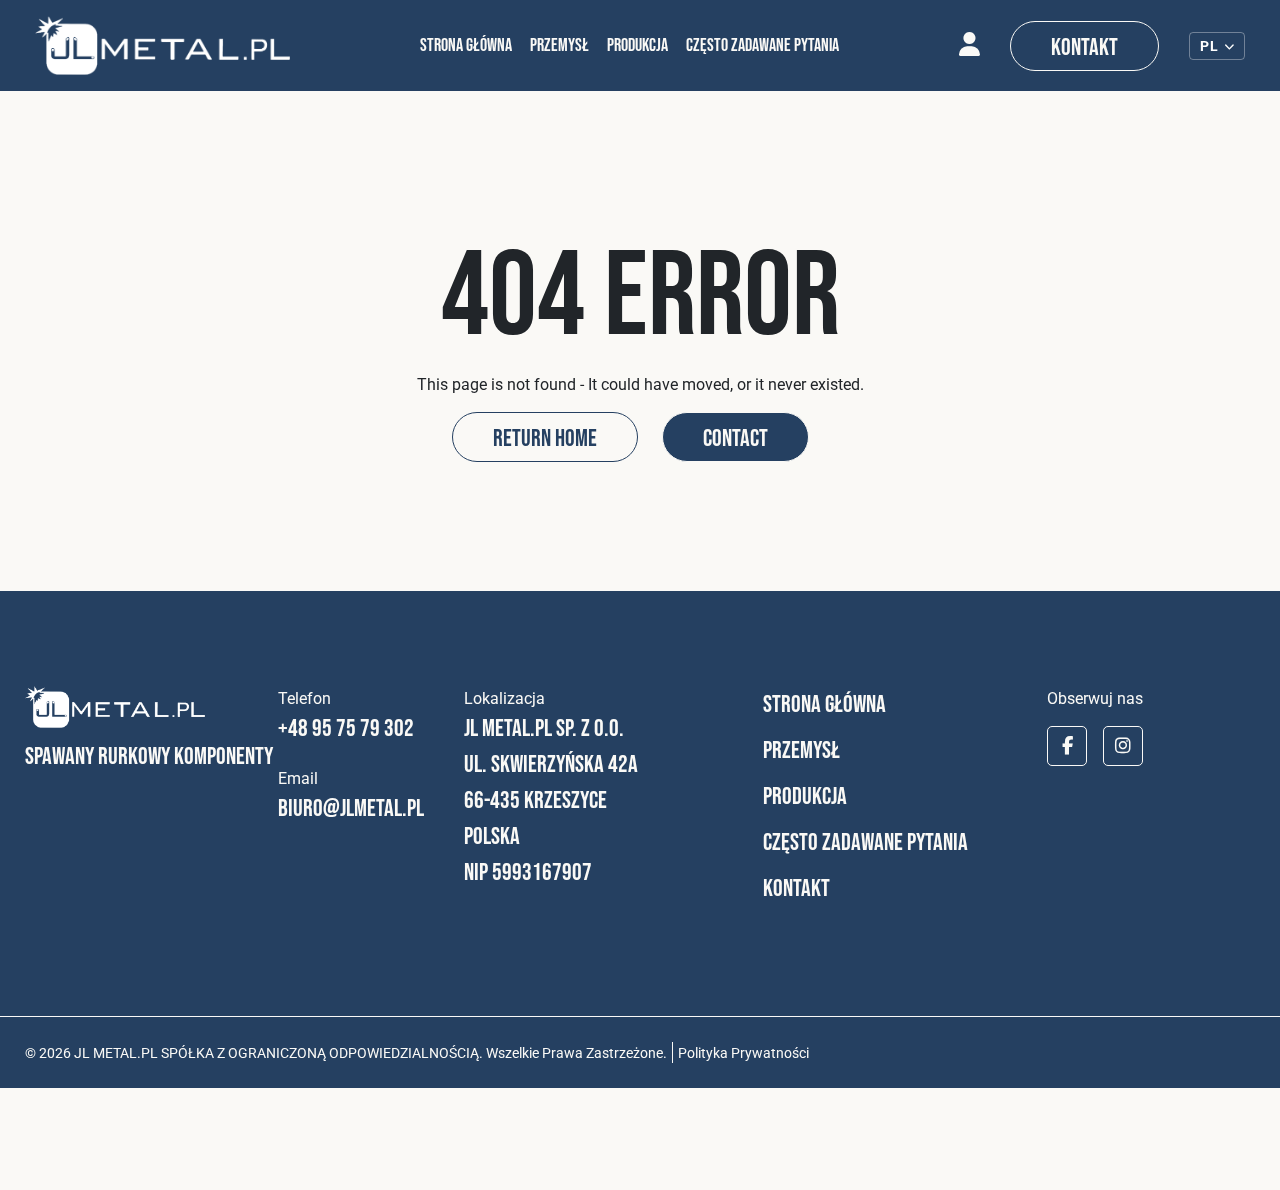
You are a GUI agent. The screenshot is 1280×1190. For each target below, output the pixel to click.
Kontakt (1084, 46)
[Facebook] (1067, 746)
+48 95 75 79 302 (346, 727)
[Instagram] (1123, 746)
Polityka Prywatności (743, 1052)
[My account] (969, 45)
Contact (735, 437)
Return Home (545, 437)
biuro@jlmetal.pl (351, 807)
